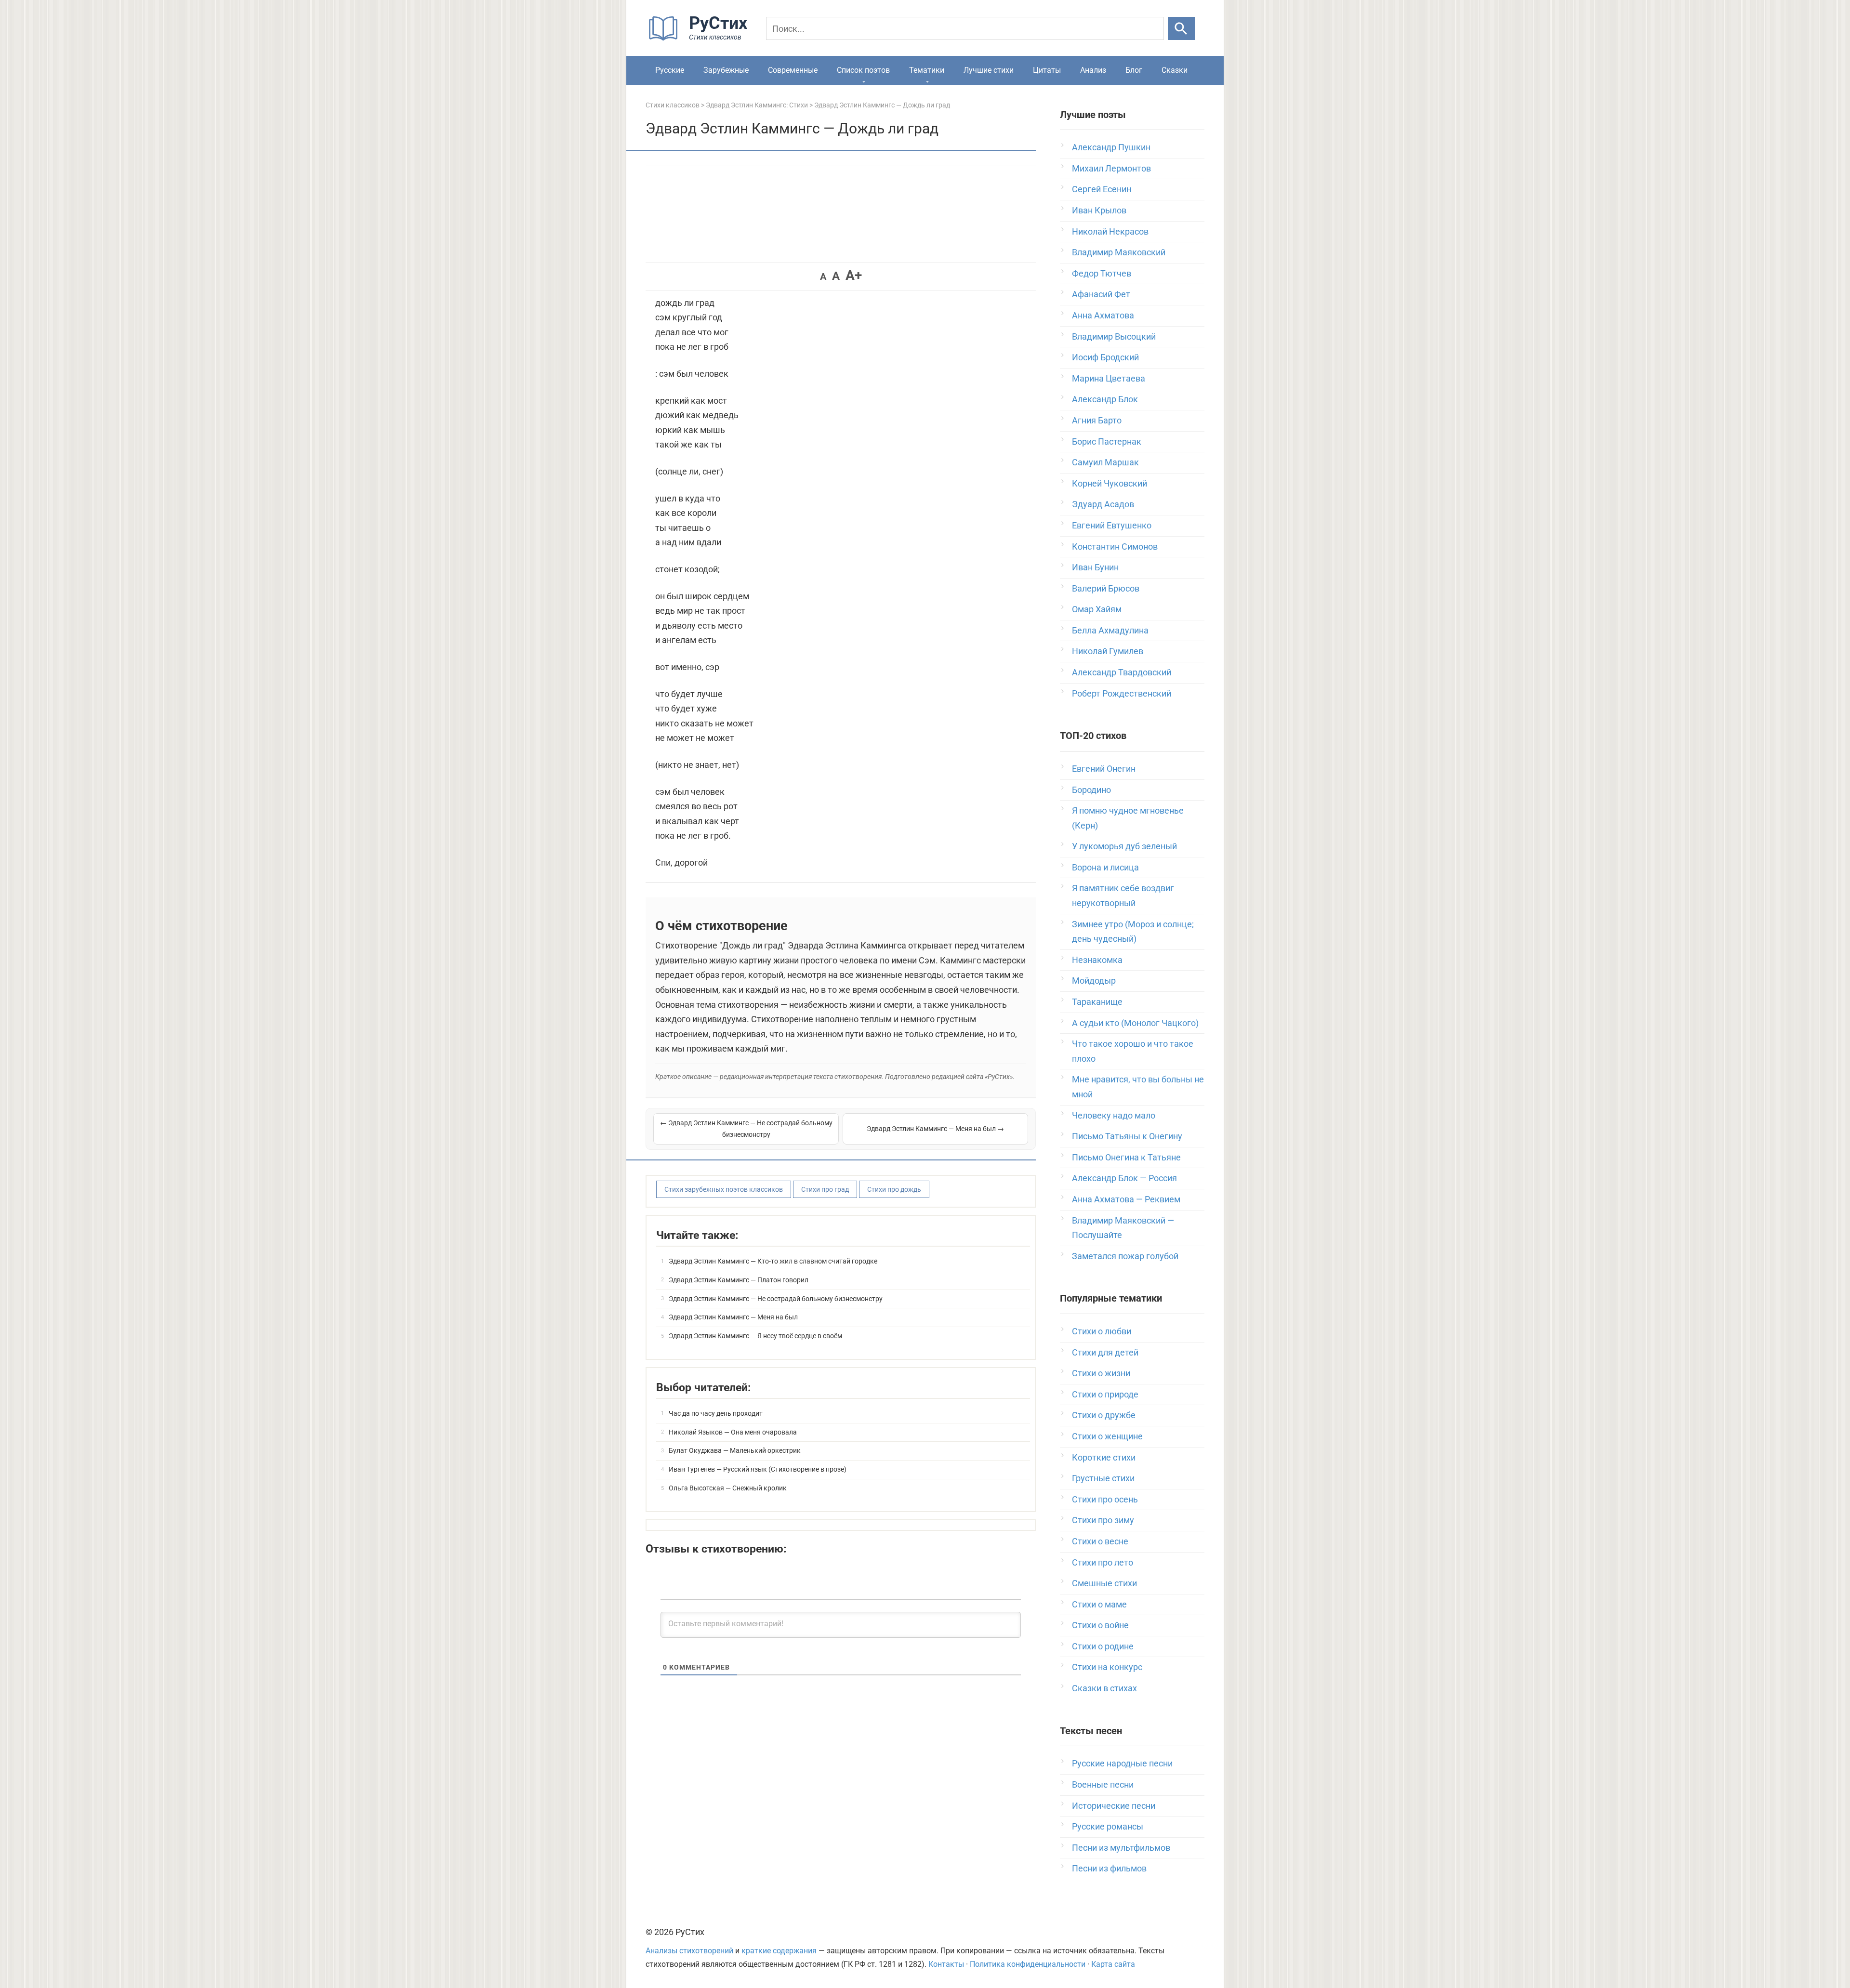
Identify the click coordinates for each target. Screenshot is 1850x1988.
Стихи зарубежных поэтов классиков (724, 1189)
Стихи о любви (1102, 1331)
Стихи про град (825, 1189)
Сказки (1175, 70)
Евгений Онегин (1104, 769)
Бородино (1091, 790)
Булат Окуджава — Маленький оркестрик (735, 1450)
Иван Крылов (1099, 210)
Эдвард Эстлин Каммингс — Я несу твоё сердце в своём (755, 1336)
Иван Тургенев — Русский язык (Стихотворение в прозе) (758, 1469)
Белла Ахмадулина (1110, 630)
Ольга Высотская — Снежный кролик (728, 1488)
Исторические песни (1114, 1806)
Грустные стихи (1103, 1478)
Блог (1134, 70)
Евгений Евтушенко (1112, 525)
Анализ (1093, 70)
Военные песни (1103, 1784)
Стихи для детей (1105, 1352)
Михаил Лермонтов (1111, 168)
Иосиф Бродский (1105, 357)
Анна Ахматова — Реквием (1126, 1199)
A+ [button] (854, 275)
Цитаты (1047, 70)
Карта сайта (1113, 1964)
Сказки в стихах (1104, 1688)
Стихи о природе (1105, 1394)
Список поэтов (863, 70)
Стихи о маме (1099, 1604)
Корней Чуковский (1110, 483)
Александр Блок (1105, 399)
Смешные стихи (1104, 1583)
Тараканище (1097, 1002)
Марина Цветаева (1109, 378)
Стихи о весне (1100, 1541)
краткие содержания (779, 1951)
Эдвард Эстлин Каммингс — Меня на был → (935, 1129)
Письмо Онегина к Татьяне (1126, 1157)
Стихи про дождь (894, 1189)
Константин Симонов (1115, 546)
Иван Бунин (1095, 567)
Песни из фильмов (1109, 1868)
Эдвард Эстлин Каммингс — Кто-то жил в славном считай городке (773, 1261)
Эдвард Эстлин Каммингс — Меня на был (733, 1317)
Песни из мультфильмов (1121, 1848)
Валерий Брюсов (1106, 588)
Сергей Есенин (1102, 189)
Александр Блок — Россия (1124, 1178)
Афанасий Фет (1101, 294)
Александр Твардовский (1122, 672)
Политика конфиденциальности (1028, 1964)
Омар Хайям (1097, 609)
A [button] (823, 276)
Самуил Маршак (1105, 462)
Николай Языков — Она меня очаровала (733, 1432)
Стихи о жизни (1101, 1373)
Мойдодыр (1094, 981)
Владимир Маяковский (1119, 252)
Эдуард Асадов (1103, 504)
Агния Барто (1097, 420)
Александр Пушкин (1111, 147)
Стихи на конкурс (1107, 1667)
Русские (670, 70)
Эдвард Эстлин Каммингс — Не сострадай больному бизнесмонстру (776, 1299)
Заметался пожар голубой (1125, 1256)
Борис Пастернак (1107, 441)
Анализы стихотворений (689, 1951)
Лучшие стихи (989, 70)
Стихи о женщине (1107, 1436)
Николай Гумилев (1108, 651)
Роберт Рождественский (1122, 693)
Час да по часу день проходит (716, 1413)
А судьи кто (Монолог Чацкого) (1135, 1023)
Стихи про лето (1103, 1562)
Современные (793, 70)
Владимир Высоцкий (1114, 336)
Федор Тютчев (1102, 273)
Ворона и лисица (1105, 867)
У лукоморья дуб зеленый (1124, 846)
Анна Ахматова (1103, 315)
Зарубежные (726, 70)
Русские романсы (1108, 1826)
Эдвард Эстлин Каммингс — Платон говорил (739, 1280)
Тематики (927, 70)
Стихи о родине (1103, 1646)
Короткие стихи (1104, 1457)
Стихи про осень (1105, 1499)
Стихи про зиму (1103, 1520)
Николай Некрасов (1110, 231)
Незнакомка (1097, 960)
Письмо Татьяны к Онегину (1127, 1136)
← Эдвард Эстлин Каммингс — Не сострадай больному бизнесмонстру (746, 1129)
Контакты (946, 1964)
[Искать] (1181, 28)
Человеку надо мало (1114, 1115)
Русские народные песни (1122, 1763)
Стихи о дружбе (1104, 1415)
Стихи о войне (1100, 1625)
